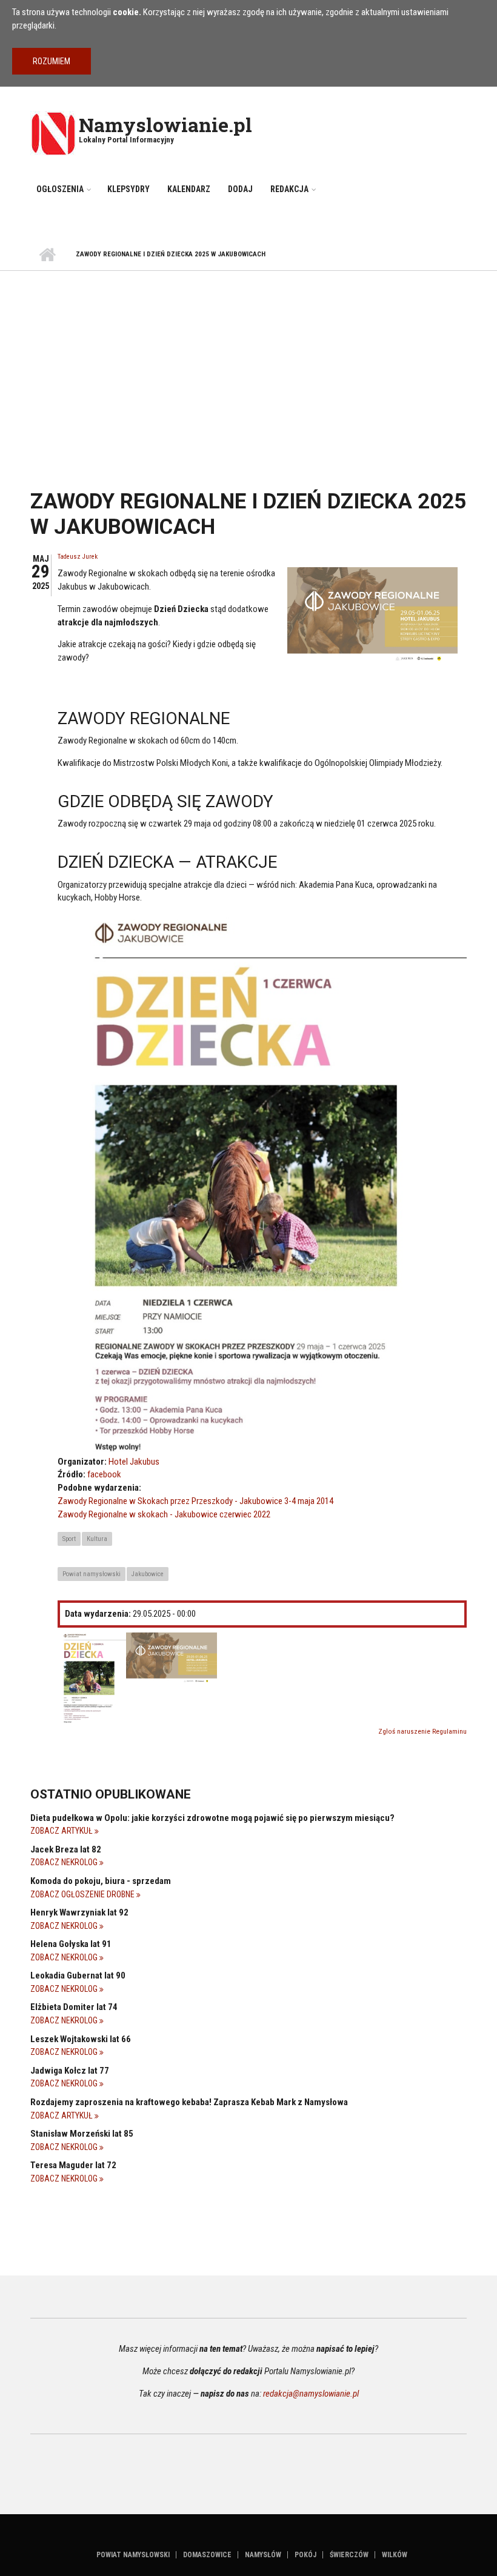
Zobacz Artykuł (62, 1831)
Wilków (395, 2555)
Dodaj (240, 189)
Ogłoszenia (60, 189)
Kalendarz (189, 189)
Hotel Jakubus (134, 1462)
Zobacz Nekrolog (65, 1862)
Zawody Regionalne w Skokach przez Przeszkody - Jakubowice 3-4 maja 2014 (195, 1501)
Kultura (97, 1539)
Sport (69, 1539)
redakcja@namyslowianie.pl (311, 2394)
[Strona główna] (53, 133)
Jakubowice (148, 1574)
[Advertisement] (248, 362)
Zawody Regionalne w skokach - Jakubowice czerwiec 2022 (164, 1514)
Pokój (305, 2555)
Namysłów (263, 2555)
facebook (104, 1474)
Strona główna (47, 255)
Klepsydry (128, 189)
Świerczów (349, 2555)
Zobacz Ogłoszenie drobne (83, 1894)
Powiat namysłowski (92, 1574)
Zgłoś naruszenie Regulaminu (422, 1732)
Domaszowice (207, 2555)
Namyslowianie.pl (165, 125)
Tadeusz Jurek (78, 557)
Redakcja (289, 189)
